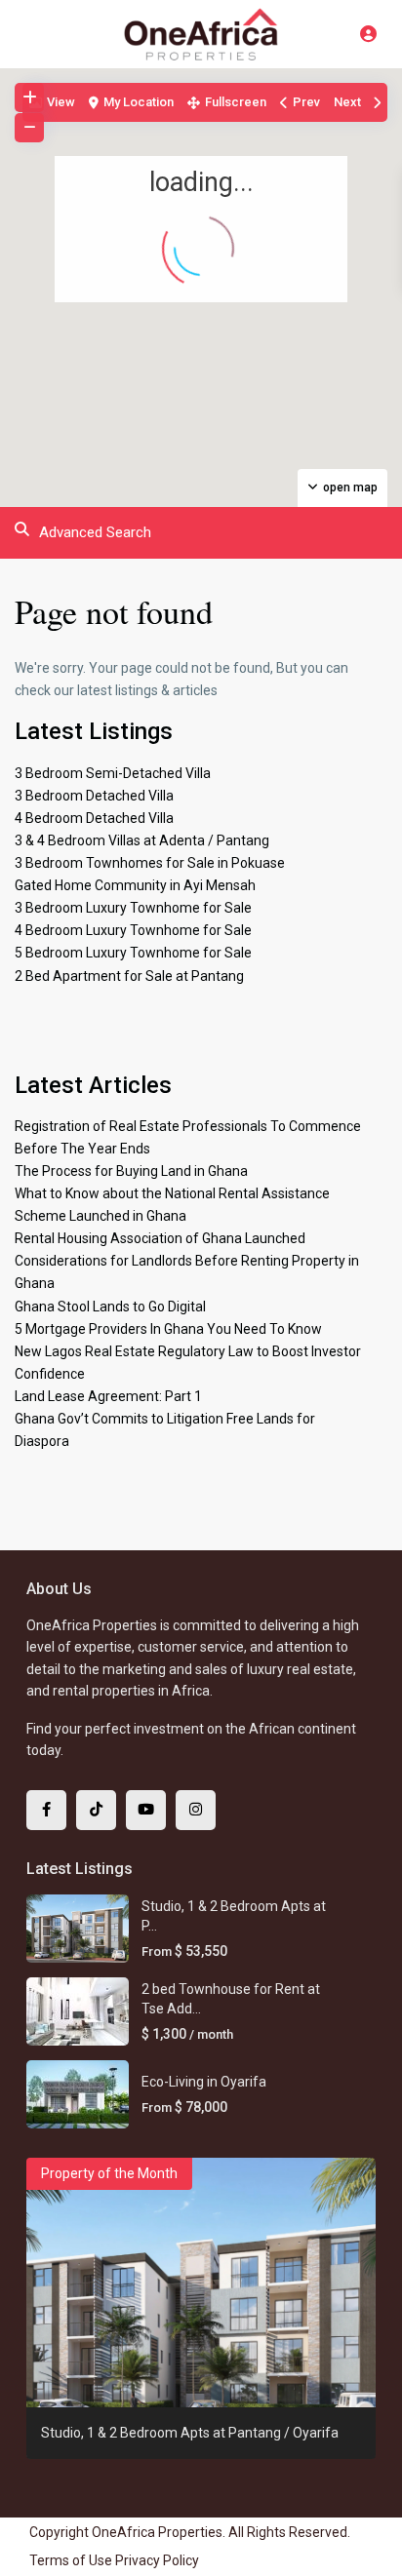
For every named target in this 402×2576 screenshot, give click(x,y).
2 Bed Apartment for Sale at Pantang (129, 976)
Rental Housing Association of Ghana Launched (160, 1238)
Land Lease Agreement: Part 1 (108, 1396)
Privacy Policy (157, 2560)
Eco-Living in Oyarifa (204, 2082)
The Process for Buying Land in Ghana (131, 1171)
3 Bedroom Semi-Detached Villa (113, 773)
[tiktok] (96, 1810)
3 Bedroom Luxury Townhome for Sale (133, 908)
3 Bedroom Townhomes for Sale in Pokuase (150, 863)
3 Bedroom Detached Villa (94, 796)
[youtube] (146, 1810)
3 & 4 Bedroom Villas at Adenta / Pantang (142, 840)
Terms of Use (71, 2560)
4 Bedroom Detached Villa (94, 818)
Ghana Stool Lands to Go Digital (110, 1307)
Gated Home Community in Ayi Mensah (135, 885)
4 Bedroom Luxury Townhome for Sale (133, 930)
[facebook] (46, 1810)
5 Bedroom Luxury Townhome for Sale (133, 953)
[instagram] (196, 1810)
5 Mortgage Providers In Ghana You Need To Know (168, 1329)
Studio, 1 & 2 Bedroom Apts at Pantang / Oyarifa (190, 2433)
